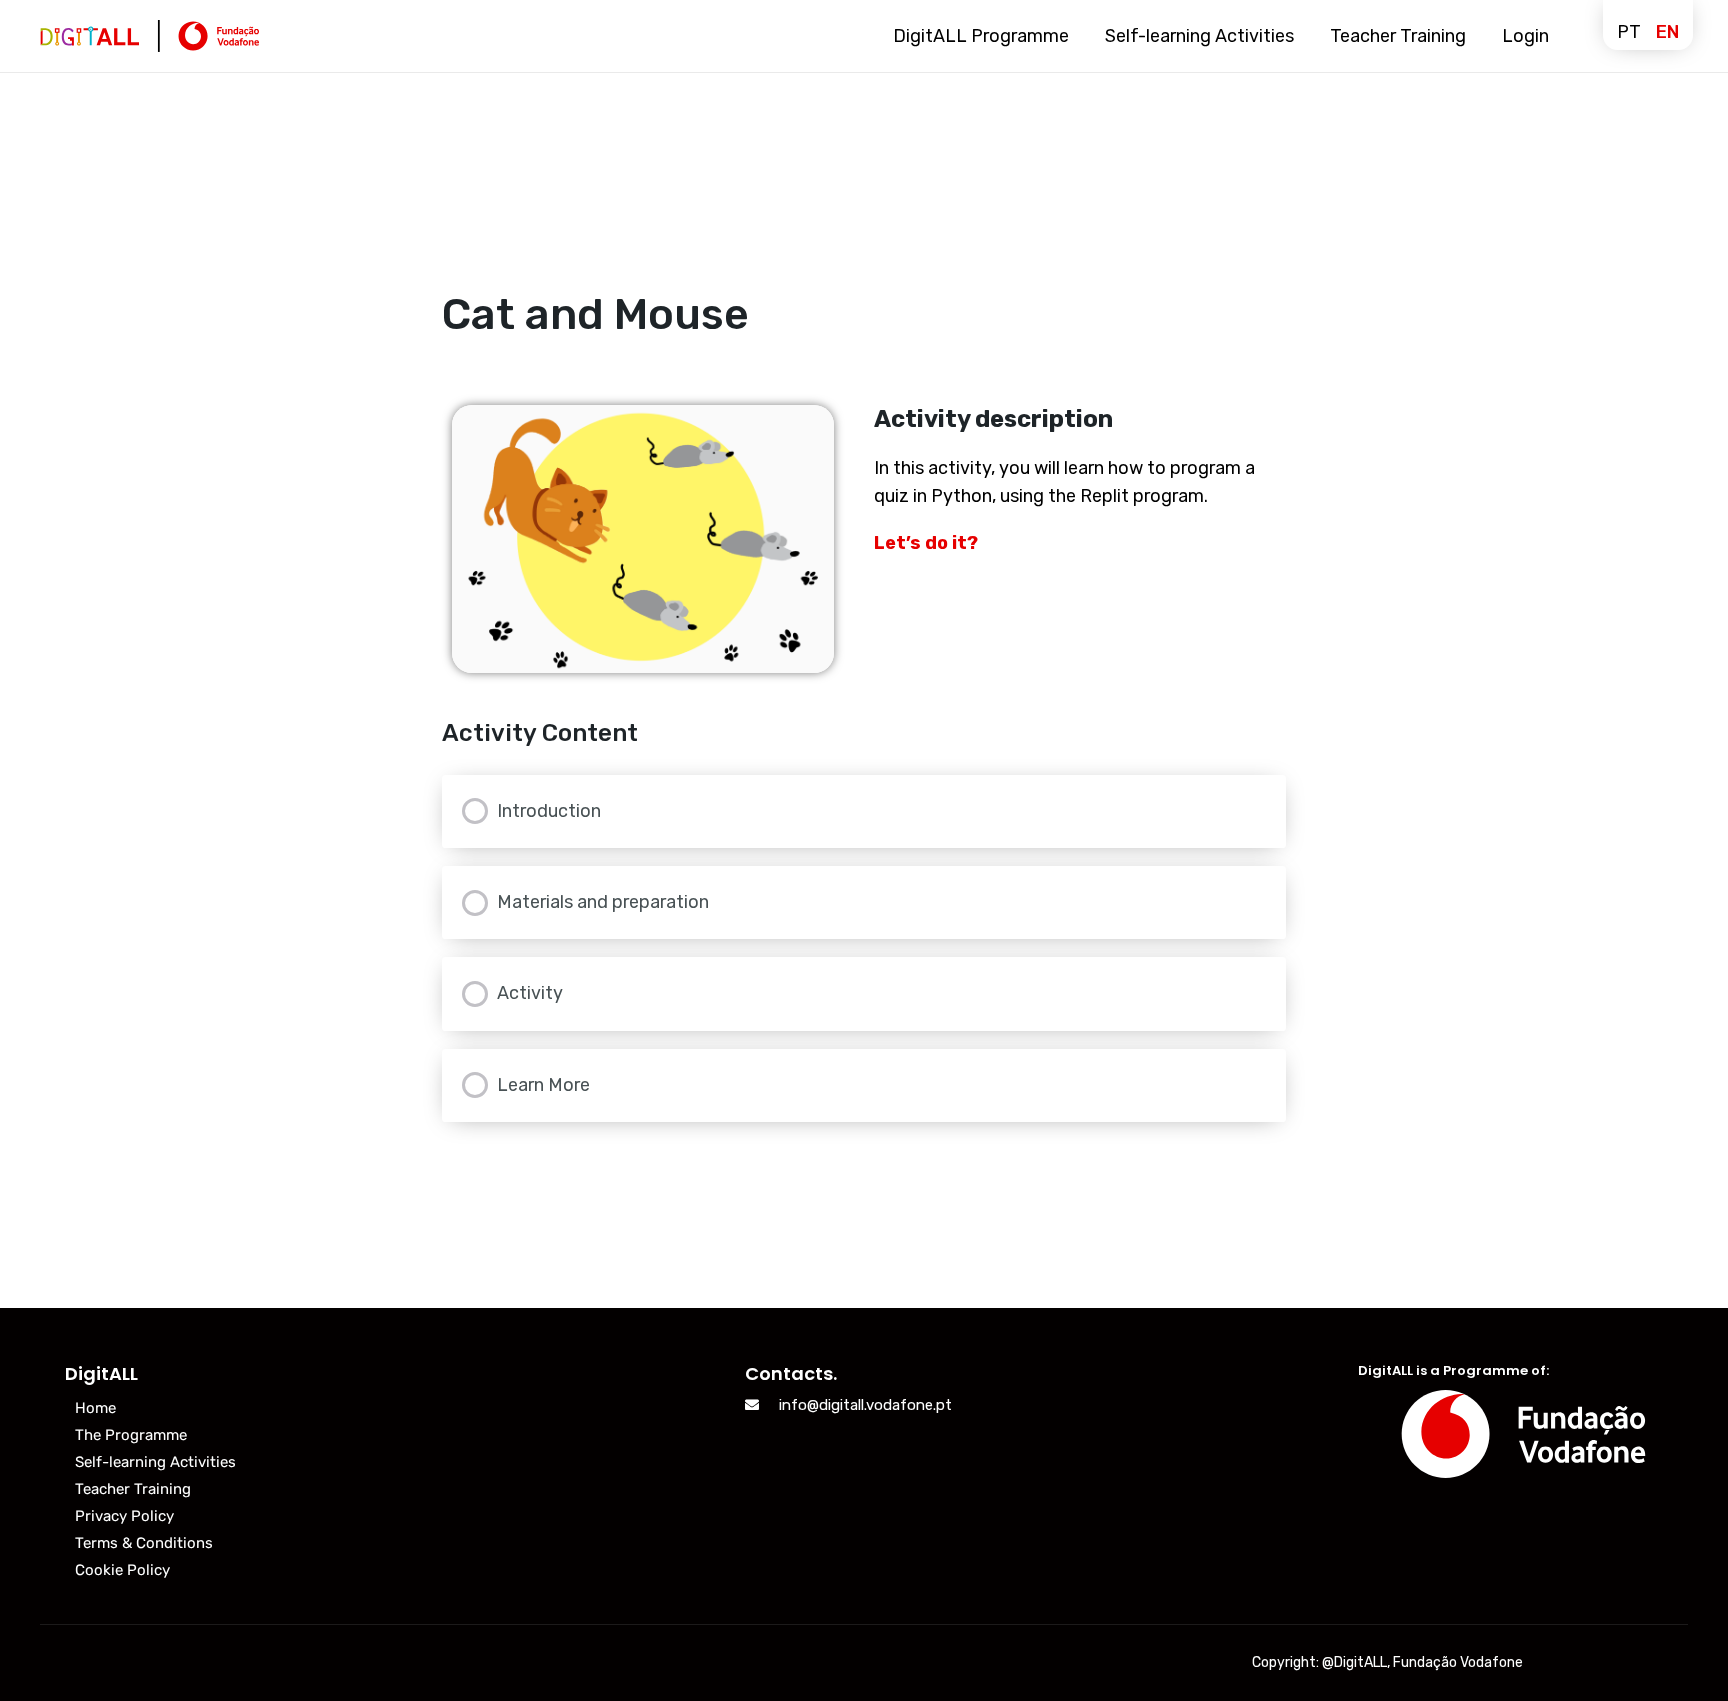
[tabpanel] (864, 539)
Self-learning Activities (155, 1462)
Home (95, 1408)
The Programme (131, 1435)
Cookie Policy (122, 1570)
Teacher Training (133, 1489)
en (1667, 32)
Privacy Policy (124, 1516)
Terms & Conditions (144, 1543)
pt (1629, 32)
